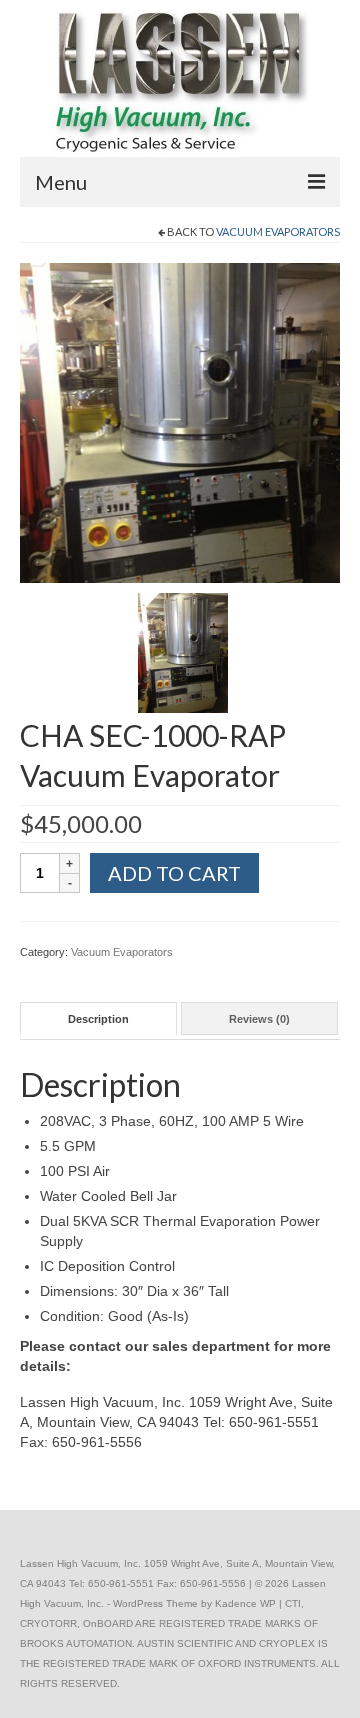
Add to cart (174, 873)
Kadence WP (245, 1603)
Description (98, 1019)
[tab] (98, 1018)
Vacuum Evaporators (278, 231)
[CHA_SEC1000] (180, 422)
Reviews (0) (259, 1019)
